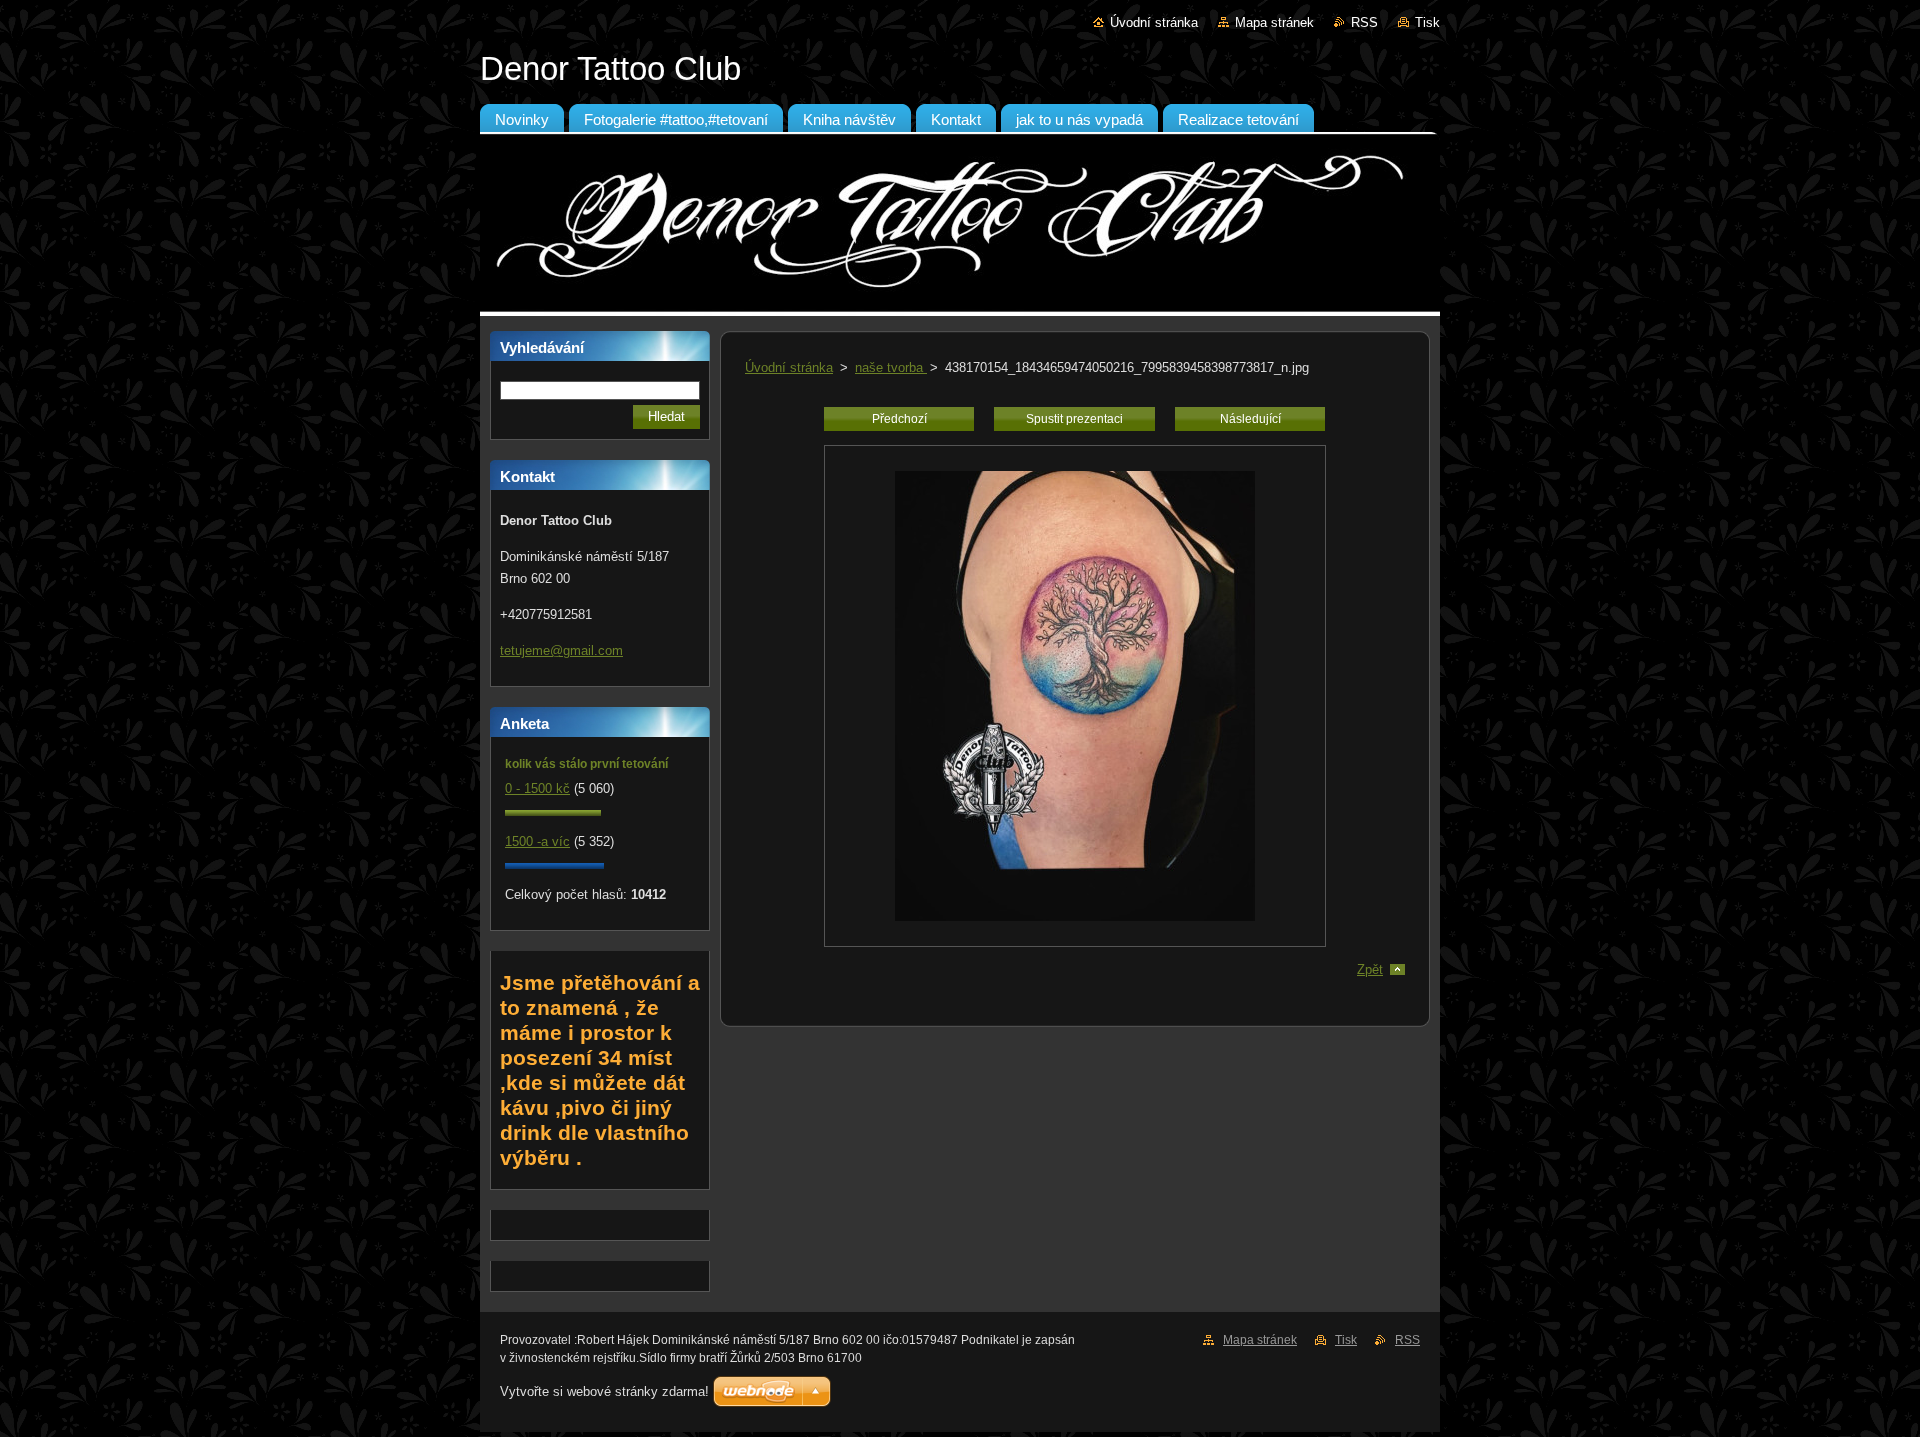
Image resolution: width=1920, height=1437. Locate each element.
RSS (1364, 22)
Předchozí (899, 419)
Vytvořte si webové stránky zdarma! (604, 1391)
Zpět (1370, 969)
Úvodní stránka (1154, 22)
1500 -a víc (537, 841)
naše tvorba (891, 367)
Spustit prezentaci (1074, 419)
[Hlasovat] (553, 811)
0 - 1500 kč (537, 788)
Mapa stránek (1274, 22)
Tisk (1427, 22)
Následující (1250, 419)
